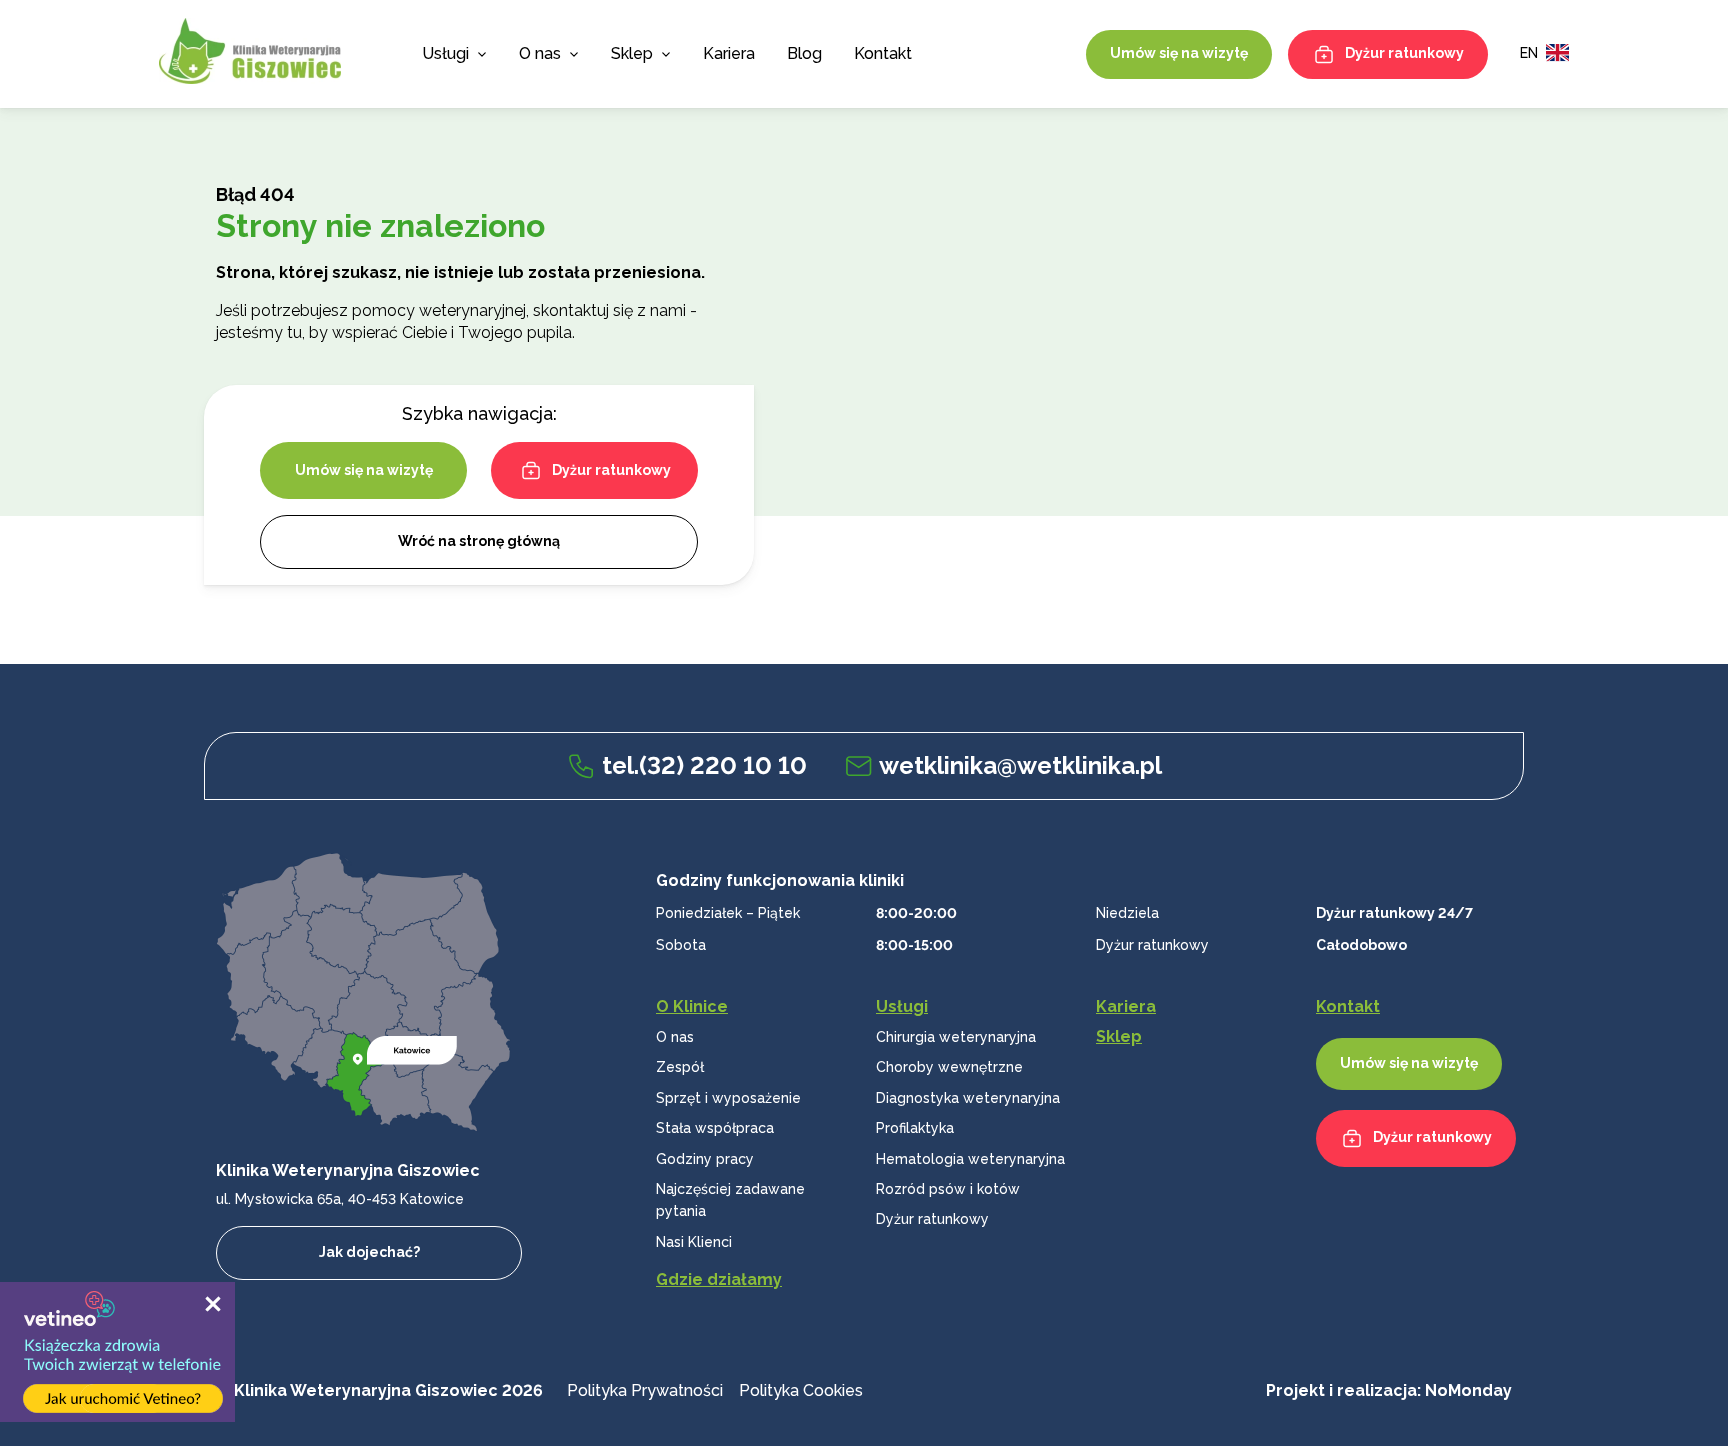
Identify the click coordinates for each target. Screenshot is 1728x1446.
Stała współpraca (715, 1128)
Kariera (729, 53)
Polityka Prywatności (645, 1390)
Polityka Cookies (801, 1390)
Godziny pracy (705, 1159)
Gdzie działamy (719, 1279)
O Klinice (692, 1006)
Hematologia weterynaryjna (970, 1159)
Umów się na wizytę (1179, 53)
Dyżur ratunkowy (1404, 53)
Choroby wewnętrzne (949, 1067)
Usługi (445, 53)
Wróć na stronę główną (479, 541)
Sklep (632, 53)
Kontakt (883, 53)
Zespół (680, 1067)
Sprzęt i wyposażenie (728, 1098)
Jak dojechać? (369, 1252)
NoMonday (1468, 1390)
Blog (804, 53)
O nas (675, 1037)
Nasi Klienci (694, 1242)
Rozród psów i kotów (948, 1189)
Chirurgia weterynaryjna (956, 1037)
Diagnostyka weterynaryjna (968, 1098)
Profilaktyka (915, 1128)
